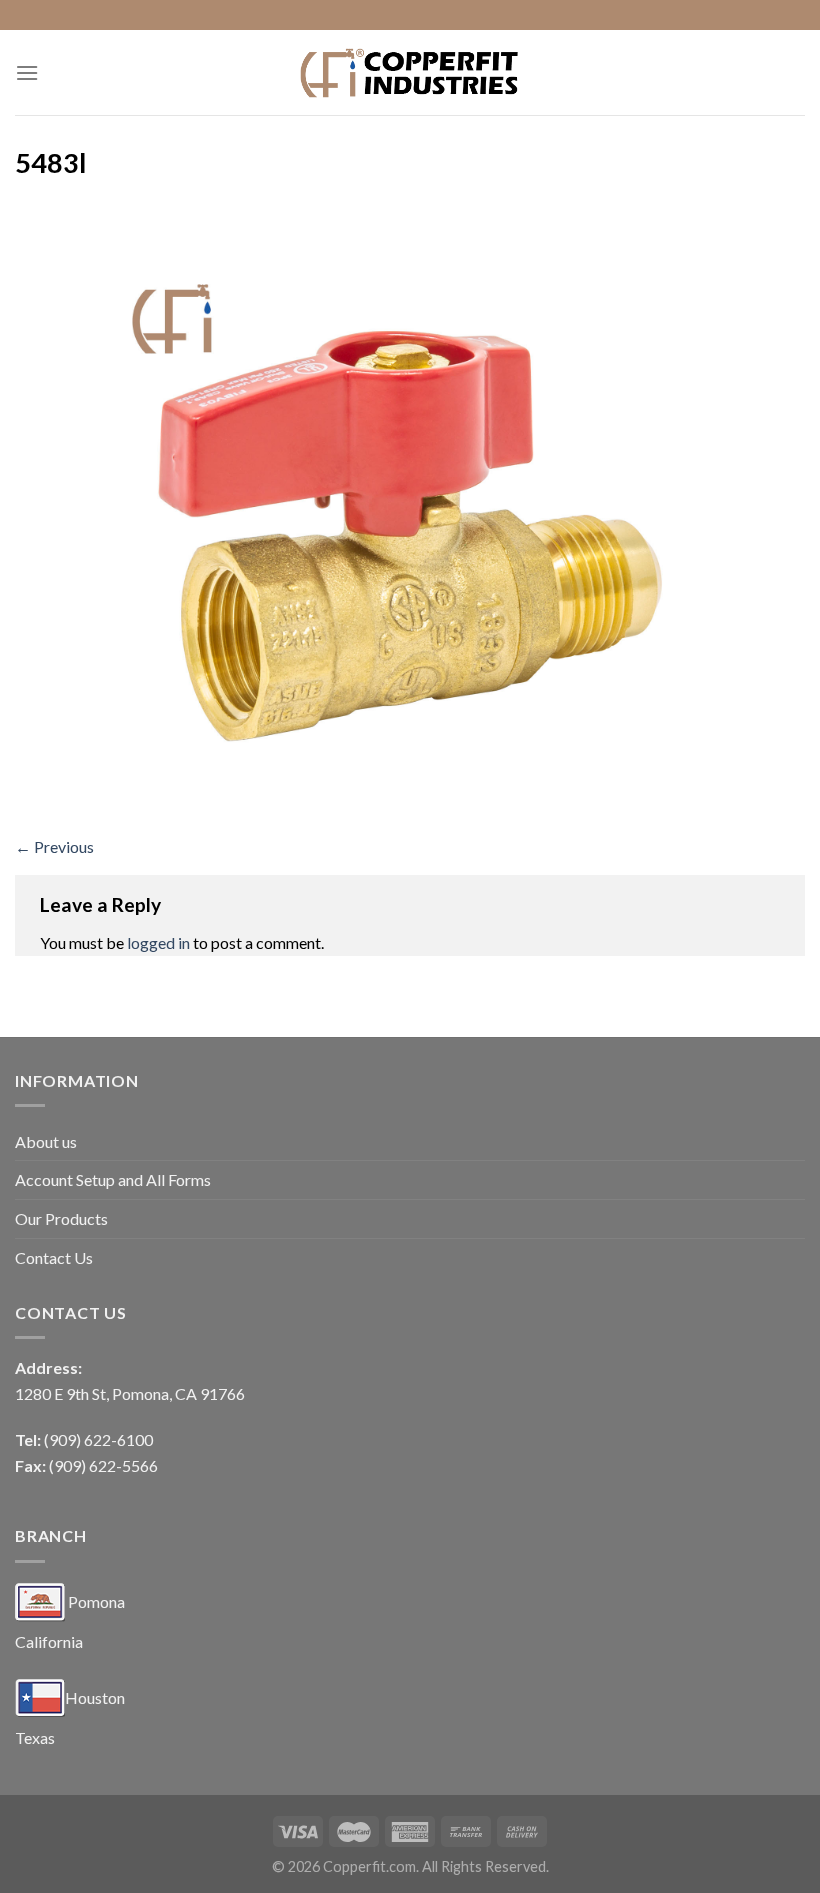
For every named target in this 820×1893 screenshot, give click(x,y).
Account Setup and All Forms (113, 1179)
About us (46, 1141)
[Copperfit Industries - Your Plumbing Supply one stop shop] (410, 72)
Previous (54, 846)
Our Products (61, 1218)
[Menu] (27, 72)
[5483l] (410, 511)
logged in (158, 942)
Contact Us (54, 1257)
